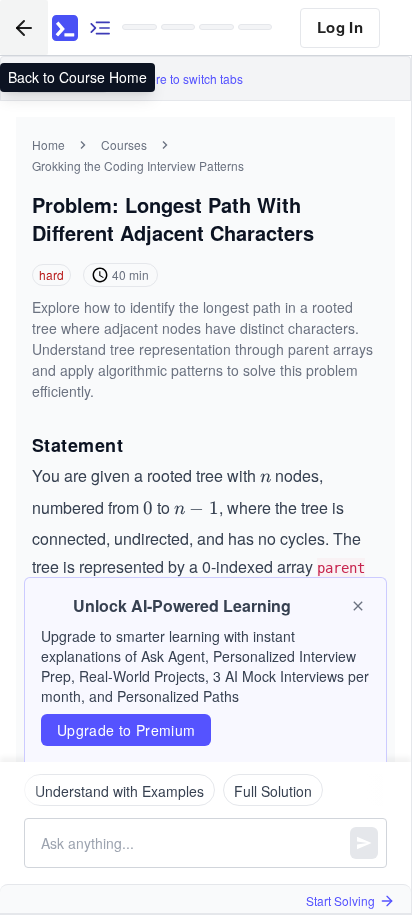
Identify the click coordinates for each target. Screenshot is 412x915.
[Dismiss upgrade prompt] (358, 606)
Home (48, 144)
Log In (340, 27)
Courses (124, 144)
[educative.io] (65, 28)
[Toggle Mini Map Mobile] (100, 27)
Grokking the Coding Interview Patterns (138, 165)
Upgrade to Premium (126, 730)
